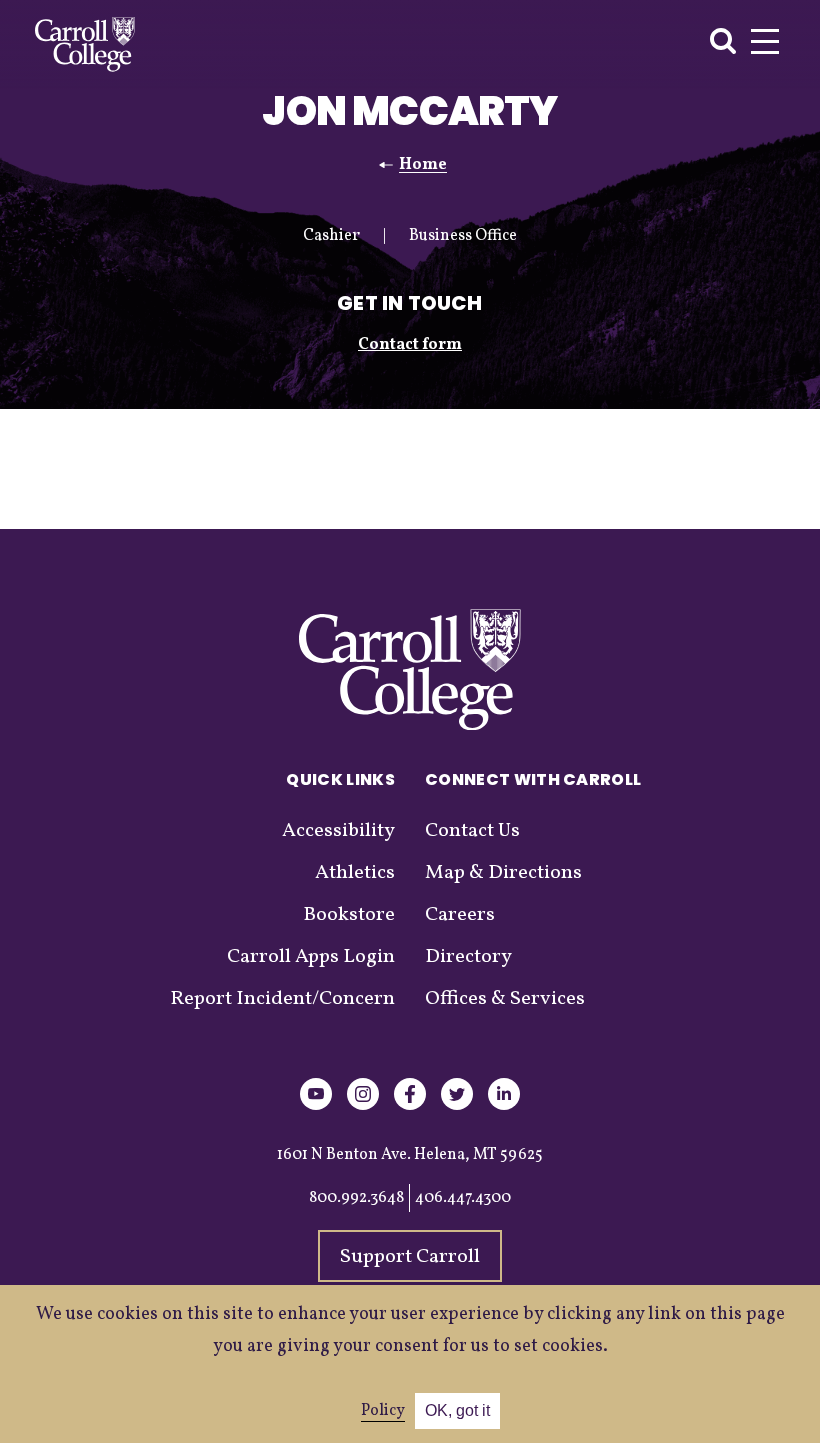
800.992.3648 (356, 1198)
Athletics (355, 873)
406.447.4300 (463, 1198)
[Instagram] (363, 1106)
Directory (468, 957)
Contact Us (472, 831)
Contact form (410, 345)
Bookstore (349, 915)
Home (423, 165)
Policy (383, 1411)
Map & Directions (503, 873)
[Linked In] (504, 1106)
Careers (460, 915)
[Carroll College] (85, 44)
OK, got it (457, 1410)
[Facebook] (410, 1106)
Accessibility (338, 831)
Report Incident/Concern (282, 999)
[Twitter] (457, 1106)
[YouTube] (316, 1106)
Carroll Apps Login (311, 957)
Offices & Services (505, 999)
